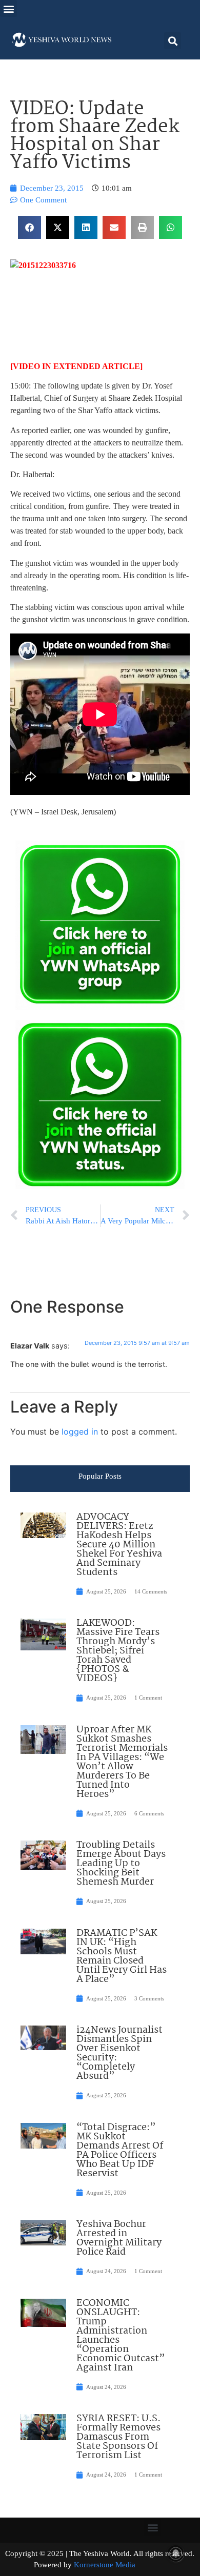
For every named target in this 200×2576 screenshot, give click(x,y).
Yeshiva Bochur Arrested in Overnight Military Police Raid (119, 2238)
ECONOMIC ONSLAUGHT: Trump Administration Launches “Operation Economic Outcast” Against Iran (121, 2336)
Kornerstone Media (105, 2565)
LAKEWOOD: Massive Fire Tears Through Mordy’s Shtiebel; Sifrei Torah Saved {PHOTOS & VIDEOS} (118, 1651)
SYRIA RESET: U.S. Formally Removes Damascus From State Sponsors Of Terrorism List (118, 2437)
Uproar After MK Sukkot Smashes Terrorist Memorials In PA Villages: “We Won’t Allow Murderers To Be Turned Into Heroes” (122, 1762)
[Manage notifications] (176, 2553)
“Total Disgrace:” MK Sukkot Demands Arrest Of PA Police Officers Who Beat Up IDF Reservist (120, 2151)
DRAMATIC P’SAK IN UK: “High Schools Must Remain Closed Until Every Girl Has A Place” (122, 1956)
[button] (8, 8)
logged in (80, 1432)
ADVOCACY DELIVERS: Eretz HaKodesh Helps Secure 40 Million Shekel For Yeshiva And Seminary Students (119, 1545)
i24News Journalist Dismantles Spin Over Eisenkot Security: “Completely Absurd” (119, 2053)
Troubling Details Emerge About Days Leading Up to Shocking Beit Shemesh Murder (121, 1864)
